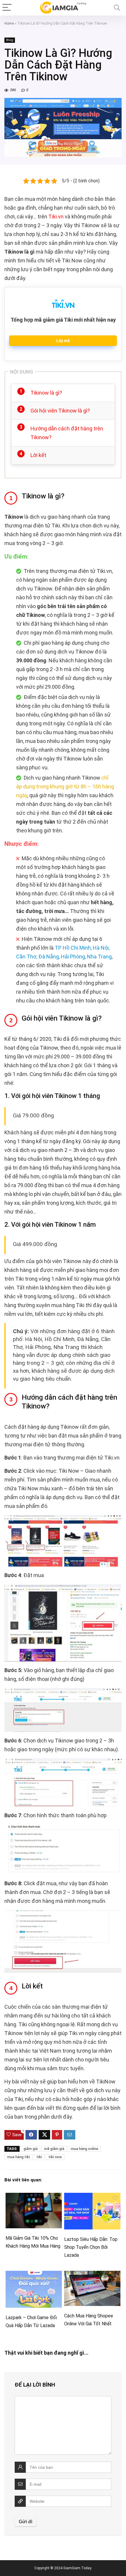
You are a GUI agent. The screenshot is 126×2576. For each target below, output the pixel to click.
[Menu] (7, 8)
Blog (10, 40)
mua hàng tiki (18, 2157)
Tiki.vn (56, 217)
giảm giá (30, 2149)
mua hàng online (84, 2149)
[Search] (117, 8)
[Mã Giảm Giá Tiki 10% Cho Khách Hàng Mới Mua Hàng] (34, 2197)
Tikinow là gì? (46, 393)
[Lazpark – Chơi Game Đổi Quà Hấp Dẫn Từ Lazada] (34, 2275)
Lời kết (38, 455)
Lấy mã (63, 341)
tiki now (55, 2157)
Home (9, 23)
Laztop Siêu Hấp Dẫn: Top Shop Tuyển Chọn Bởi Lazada (91, 2247)
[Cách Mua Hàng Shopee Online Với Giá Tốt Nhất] (92, 2275)
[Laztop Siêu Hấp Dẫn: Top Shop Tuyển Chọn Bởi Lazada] (92, 2197)
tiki (39, 2157)
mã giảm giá (54, 2149)
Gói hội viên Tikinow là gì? (60, 411)
